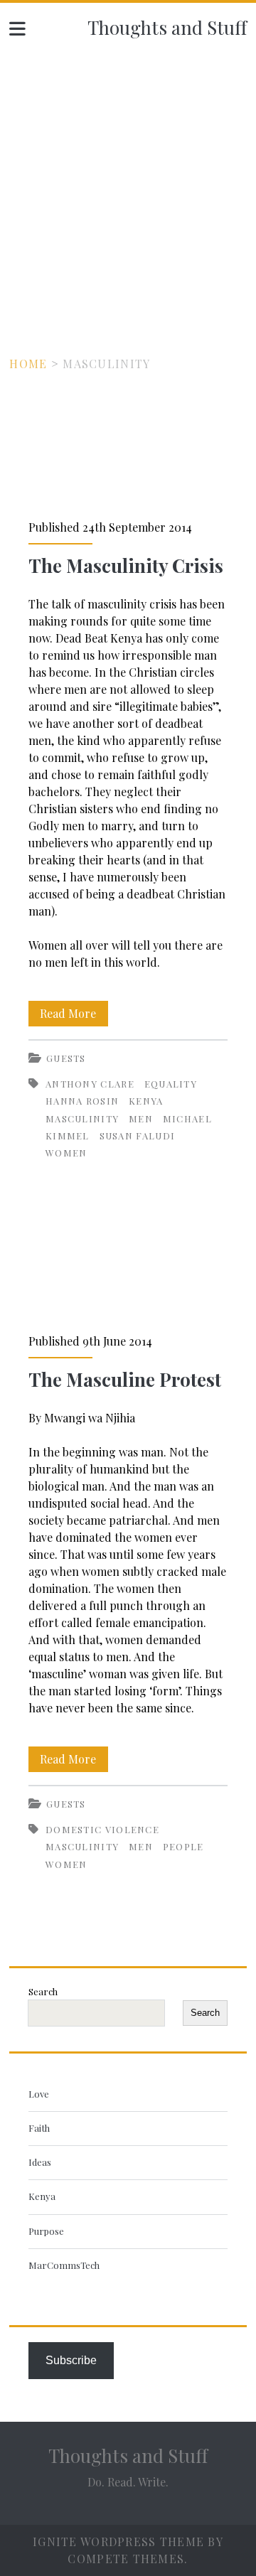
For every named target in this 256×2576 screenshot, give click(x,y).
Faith (39, 2128)
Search (43, 1991)
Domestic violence (102, 1829)
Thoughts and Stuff (167, 27)
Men (141, 1118)
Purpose (46, 2231)
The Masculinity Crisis (128, 446)
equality (171, 1084)
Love (39, 2094)
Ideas (40, 2162)
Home (28, 364)
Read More (74, 1016)
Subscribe (71, 2360)
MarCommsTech (64, 2265)
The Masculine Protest (128, 1260)
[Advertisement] (128, 186)
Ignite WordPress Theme (118, 2542)
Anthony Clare (90, 1084)
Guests (66, 1058)
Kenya (146, 1101)
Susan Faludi (138, 1136)
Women (66, 1153)
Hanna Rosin (82, 1101)
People (183, 1846)
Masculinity (82, 1118)
